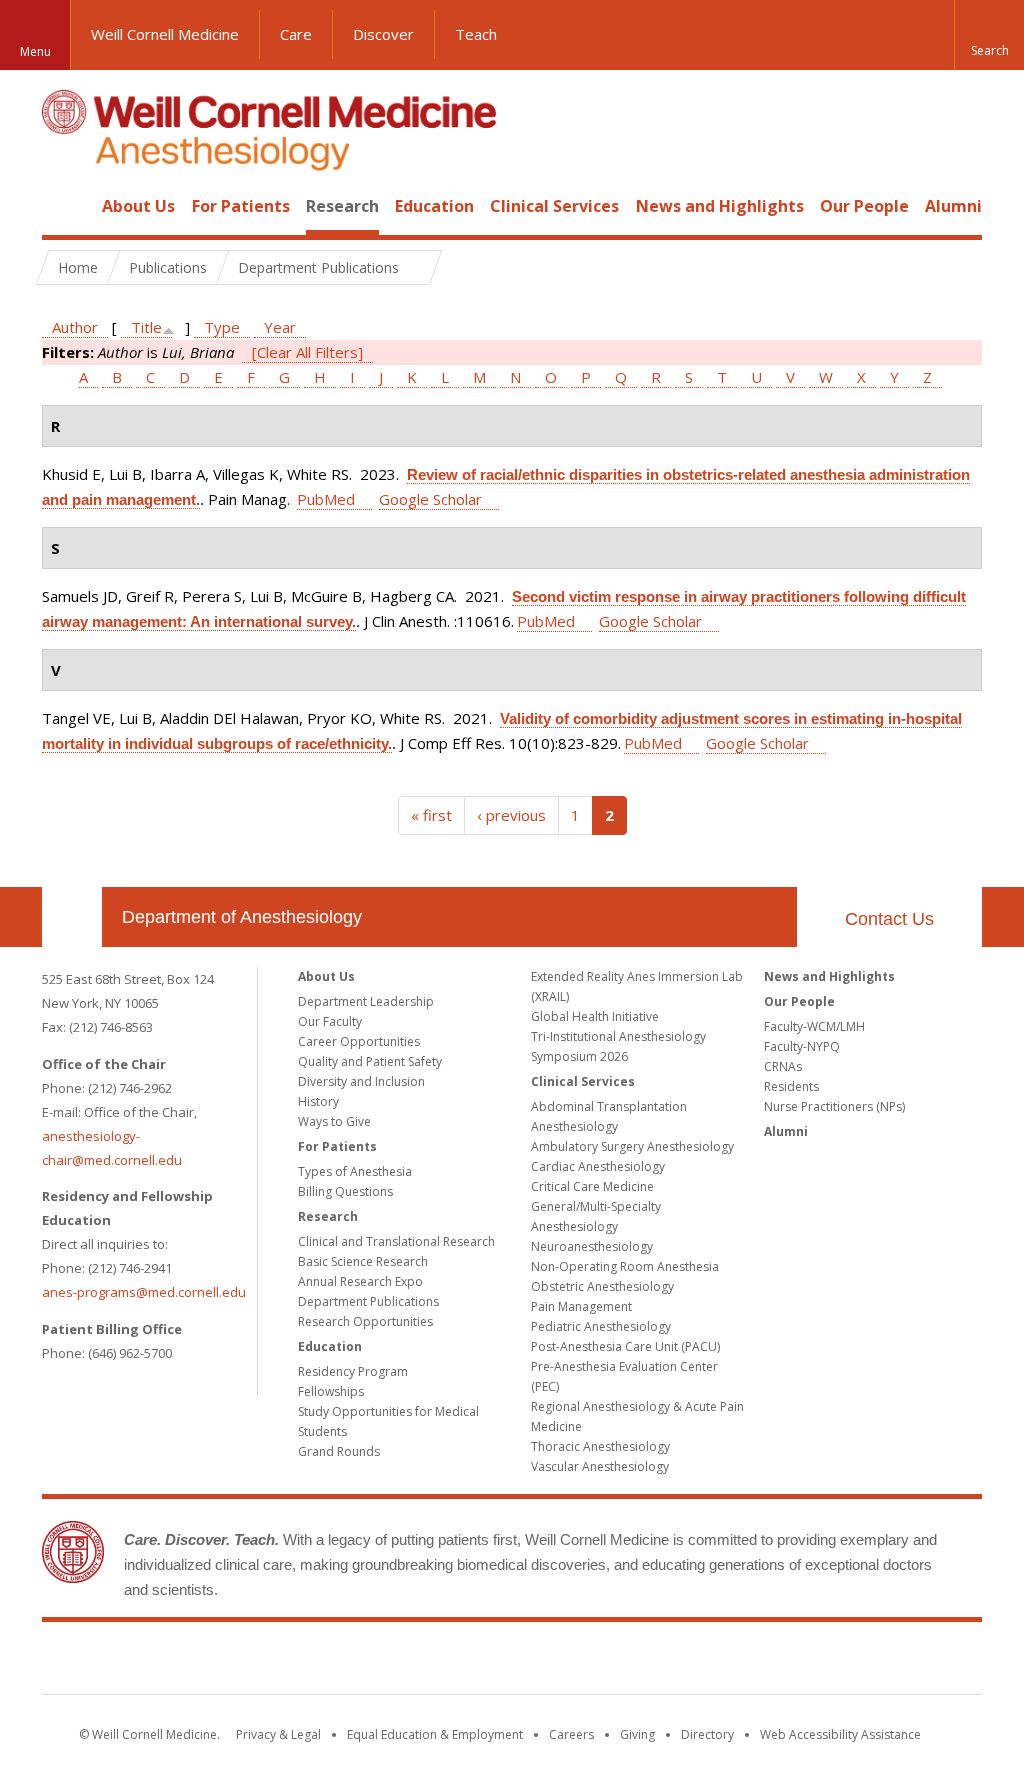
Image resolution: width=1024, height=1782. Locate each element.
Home (64, 206)
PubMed (326, 499)
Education (434, 206)
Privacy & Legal (278, 1734)
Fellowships (331, 1391)
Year (280, 327)
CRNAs (783, 1066)
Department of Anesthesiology (242, 917)
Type (222, 327)
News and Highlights (720, 206)
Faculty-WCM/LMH (814, 1026)
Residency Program (353, 1371)
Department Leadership (366, 1001)
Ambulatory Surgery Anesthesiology (632, 1146)
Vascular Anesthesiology (600, 1466)
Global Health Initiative (595, 1016)
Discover (383, 34)
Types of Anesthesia (355, 1171)
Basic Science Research (363, 1261)
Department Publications (368, 1301)
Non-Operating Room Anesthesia (625, 1266)
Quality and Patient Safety (370, 1061)
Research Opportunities (365, 1321)
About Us (138, 206)
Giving (637, 1734)
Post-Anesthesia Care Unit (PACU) (625, 1346)
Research (342, 206)
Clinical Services (554, 206)
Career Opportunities (359, 1041)
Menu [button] (35, 51)
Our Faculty (330, 1021)
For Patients (241, 206)
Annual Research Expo (360, 1281)
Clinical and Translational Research (396, 1241)
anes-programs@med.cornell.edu (144, 1292)
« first (431, 815)
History (318, 1101)
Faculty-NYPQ (802, 1046)
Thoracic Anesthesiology (600, 1446)
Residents (791, 1086)
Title (146, 327)
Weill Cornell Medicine (165, 34)
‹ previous (511, 815)
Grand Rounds (339, 1451)
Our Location (72, 917)
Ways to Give (334, 1121)
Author (75, 327)
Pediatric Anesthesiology (601, 1326)
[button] (989, 35)
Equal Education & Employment (435, 1734)
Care (296, 34)
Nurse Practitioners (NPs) (834, 1106)
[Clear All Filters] (307, 352)
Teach (476, 34)
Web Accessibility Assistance (840, 1734)
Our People (864, 206)
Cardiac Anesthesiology (598, 1166)
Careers (571, 1734)
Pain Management (581, 1306)
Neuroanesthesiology (592, 1246)
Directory (707, 1734)
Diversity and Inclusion (361, 1081)
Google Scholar (430, 499)
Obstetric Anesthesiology (602, 1286)
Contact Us (889, 919)
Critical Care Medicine (592, 1186)
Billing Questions (345, 1191)
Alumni (953, 206)
